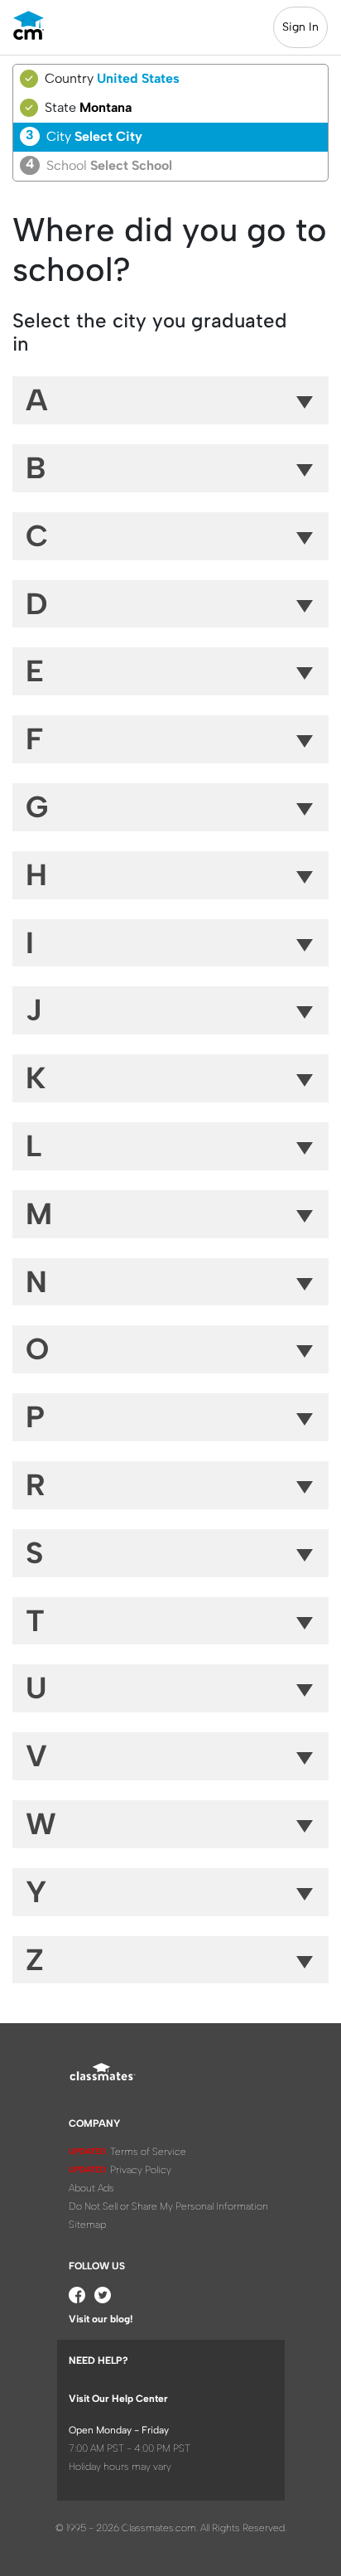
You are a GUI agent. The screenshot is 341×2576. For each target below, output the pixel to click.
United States (138, 78)
